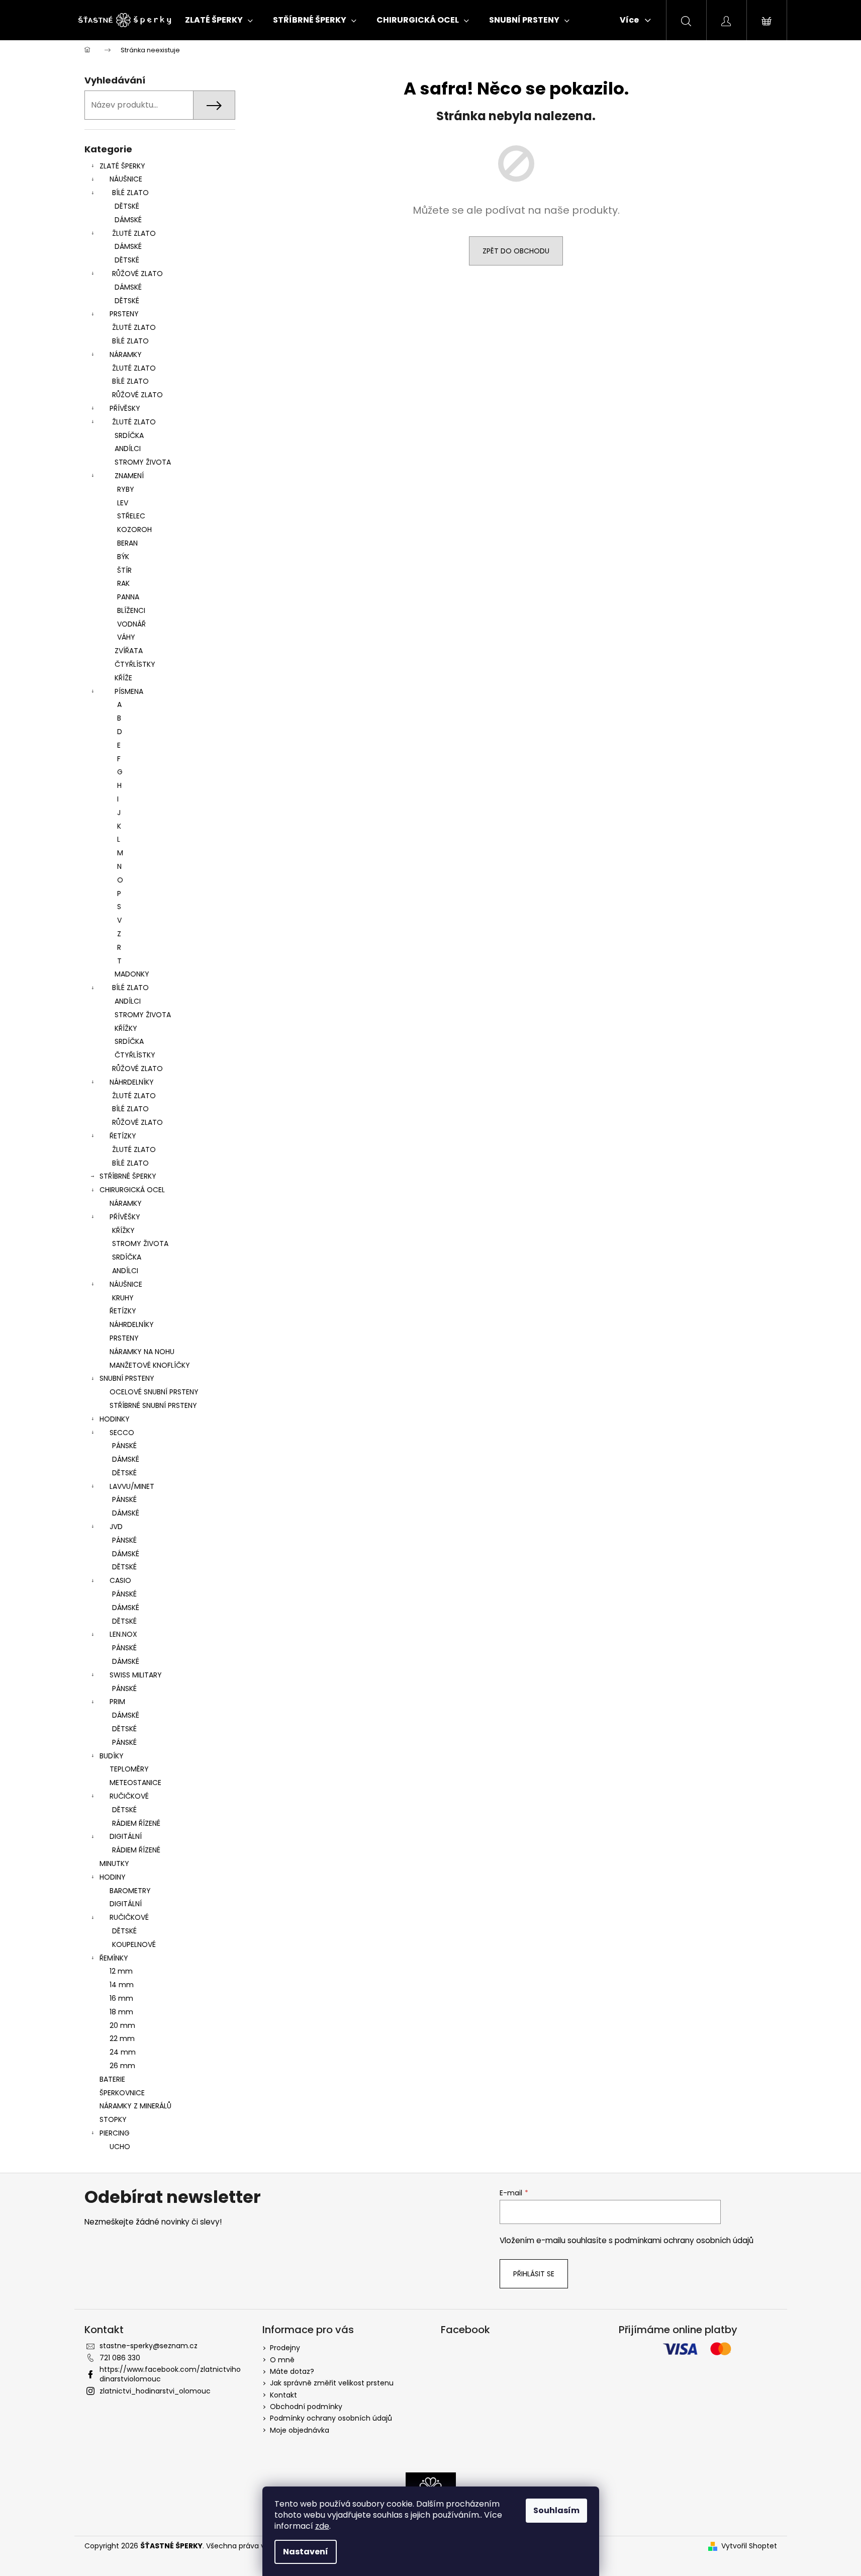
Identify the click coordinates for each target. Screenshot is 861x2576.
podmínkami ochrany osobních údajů (684, 2240)
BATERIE (112, 2079)
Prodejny (285, 2348)
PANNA (128, 597)
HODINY (113, 1877)
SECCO (122, 1433)
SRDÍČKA (129, 435)
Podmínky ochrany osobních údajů (331, 2418)
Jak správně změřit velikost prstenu (332, 2383)
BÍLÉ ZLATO (130, 193)
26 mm (122, 2066)
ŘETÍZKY (123, 1136)
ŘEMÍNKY (114, 1958)
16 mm (121, 1998)
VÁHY (126, 637)
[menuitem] (219, 20)
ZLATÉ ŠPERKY (122, 166)
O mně (282, 2360)
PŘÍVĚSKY (125, 408)
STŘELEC (131, 516)
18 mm (121, 2012)
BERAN (127, 543)
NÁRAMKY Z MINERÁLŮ (135, 2106)
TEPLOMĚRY (129, 1769)
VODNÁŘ (131, 624)
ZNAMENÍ (129, 476)
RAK (123, 583)
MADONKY (132, 974)
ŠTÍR (124, 570)
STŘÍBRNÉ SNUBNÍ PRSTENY (153, 1405)
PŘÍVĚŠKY (125, 1217)
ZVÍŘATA (129, 651)
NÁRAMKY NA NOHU (142, 1352)
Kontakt (283, 2395)
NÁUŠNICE (126, 179)
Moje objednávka (300, 2430)
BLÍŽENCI (131, 610)
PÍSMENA (129, 691)
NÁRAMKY (126, 354)
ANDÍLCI (128, 449)
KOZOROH (134, 529)
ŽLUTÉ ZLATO (134, 233)
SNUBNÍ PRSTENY (127, 1378)
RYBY (126, 489)
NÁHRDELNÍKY (132, 1082)
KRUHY (123, 1298)
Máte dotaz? (292, 2371)
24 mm (123, 2052)
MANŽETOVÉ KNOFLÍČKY (150, 1365)
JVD (116, 1527)
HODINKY (115, 1419)
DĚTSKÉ (127, 206)
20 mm (122, 2025)
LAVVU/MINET (132, 1486)
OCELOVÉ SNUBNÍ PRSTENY (154, 1392)
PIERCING (115, 2133)
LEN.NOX (123, 1634)
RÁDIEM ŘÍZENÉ (136, 1823)
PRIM (117, 1702)
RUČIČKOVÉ (129, 1796)
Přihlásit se (534, 2274)
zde (322, 2526)
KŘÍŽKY (126, 1028)
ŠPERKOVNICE (122, 2093)
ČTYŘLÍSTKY (135, 664)
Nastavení (306, 2552)
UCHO (120, 2147)
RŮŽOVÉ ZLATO (137, 274)
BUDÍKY (112, 1756)
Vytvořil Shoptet (749, 2546)
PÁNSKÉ (124, 1446)
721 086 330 (120, 2358)
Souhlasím (556, 2510)
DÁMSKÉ (128, 220)
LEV (123, 503)
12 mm (121, 1971)
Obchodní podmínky (306, 2407)
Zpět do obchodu (516, 251)
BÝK (123, 557)
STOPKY (113, 2119)
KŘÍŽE (123, 678)
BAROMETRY (130, 1891)
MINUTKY (114, 1863)
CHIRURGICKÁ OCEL (132, 1190)
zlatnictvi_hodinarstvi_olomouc (155, 2391)
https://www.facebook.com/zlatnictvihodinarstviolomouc (170, 2374)
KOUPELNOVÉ (134, 1944)
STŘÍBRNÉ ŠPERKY (128, 1176)
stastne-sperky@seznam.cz (149, 2346)
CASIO (120, 1580)
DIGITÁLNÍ (126, 1836)
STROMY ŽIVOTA (143, 462)
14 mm (122, 1985)
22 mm (122, 2038)
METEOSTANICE (135, 1783)
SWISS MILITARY (136, 1675)
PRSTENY (124, 314)
